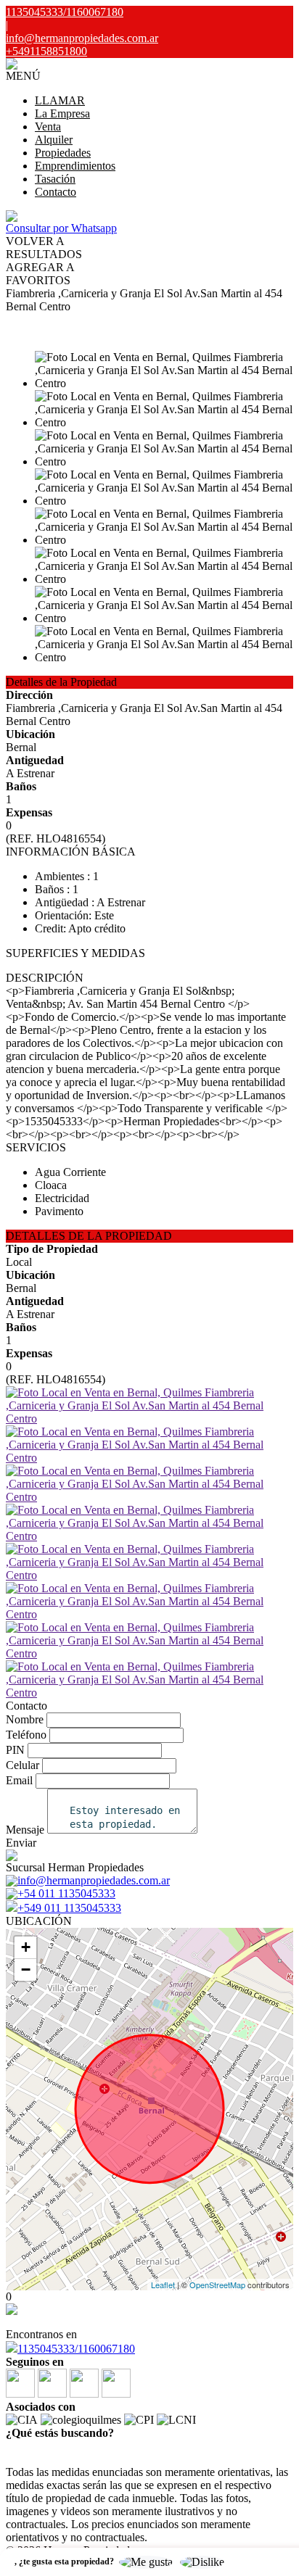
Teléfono (26, 1735)
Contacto (56, 192)
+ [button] (26, 1947)
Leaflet (163, 2285)
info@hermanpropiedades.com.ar (82, 38)
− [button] (26, 1970)
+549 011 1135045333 (69, 1908)
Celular (22, 1765)
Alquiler (54, 140)
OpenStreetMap (217, 2285)
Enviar (21, 1843)
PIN (15, 1750)
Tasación (55, 179)
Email (19, 1780)
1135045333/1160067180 (76, 2349)
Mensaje (25, 1830)
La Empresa (62, 113)
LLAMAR (60, 100)
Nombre (25, 1719)
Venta (48, 127)
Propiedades (63, 153)
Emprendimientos (75, 166)
